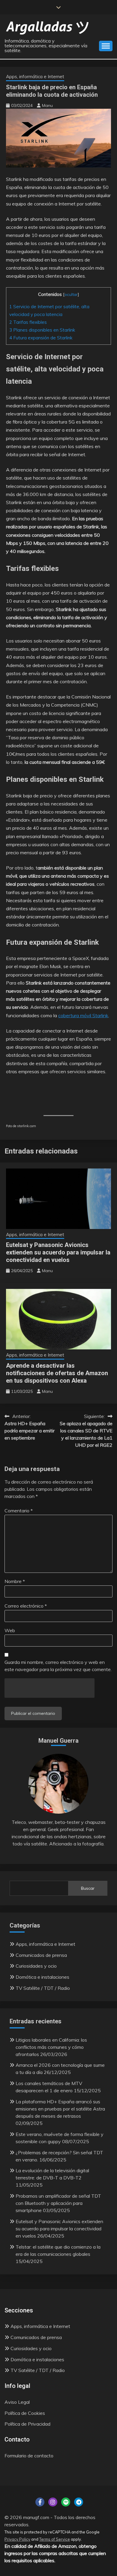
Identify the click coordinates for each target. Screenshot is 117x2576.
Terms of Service (55, 2539)
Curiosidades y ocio (36, 1966)
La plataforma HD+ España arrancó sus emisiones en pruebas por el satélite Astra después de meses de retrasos (60, 2109)
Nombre (15, 1581)
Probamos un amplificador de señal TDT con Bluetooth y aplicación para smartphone (58, 2203)
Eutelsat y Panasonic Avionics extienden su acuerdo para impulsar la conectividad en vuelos (58, 1252)
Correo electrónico (26, 1606)
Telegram (79, 2502)
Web (10, 1630)
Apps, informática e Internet (35, 77)
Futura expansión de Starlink (41, 338)
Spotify (66, 2502)
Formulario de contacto (29, 2456)
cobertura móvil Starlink (83, 1015)
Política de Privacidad (27, 2424)
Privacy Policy (17, 2539)
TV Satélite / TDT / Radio (43, 1988)
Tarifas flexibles (28, 322)
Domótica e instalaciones (42, 1977)
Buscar (88, 1888)
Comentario (19, 1511)
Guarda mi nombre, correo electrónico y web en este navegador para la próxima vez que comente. (58, 1666)
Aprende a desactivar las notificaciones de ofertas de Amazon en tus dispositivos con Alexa (57, 1373)
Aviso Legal (17, 2402)
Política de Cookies (25, 2413)
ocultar (71, 294)
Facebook (40, 2502)
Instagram (53, 2502)
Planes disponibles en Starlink (42, 330)
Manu (47, 105)
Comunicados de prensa (41, 1955)
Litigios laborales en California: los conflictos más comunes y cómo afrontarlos (51, 2047)
